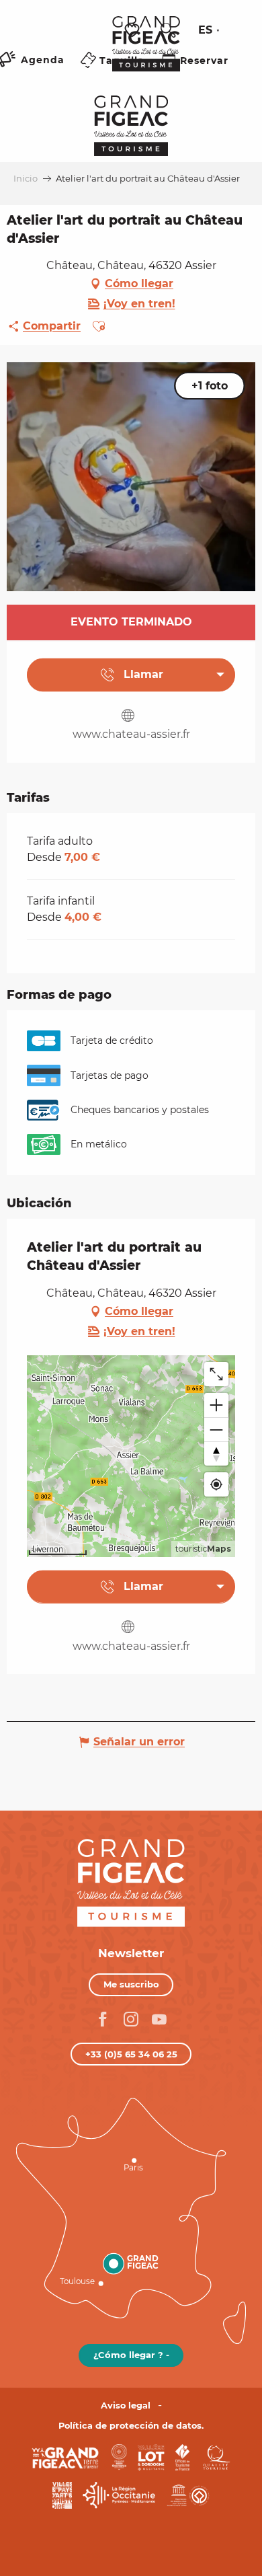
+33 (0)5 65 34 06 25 (131, 2054)
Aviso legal (126, 2405)
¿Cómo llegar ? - (131, 2355)
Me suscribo (131, 1984)
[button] (168, 30)
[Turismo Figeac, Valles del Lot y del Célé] (146, 53)
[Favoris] (134, 31)
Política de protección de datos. (131, 2426)
